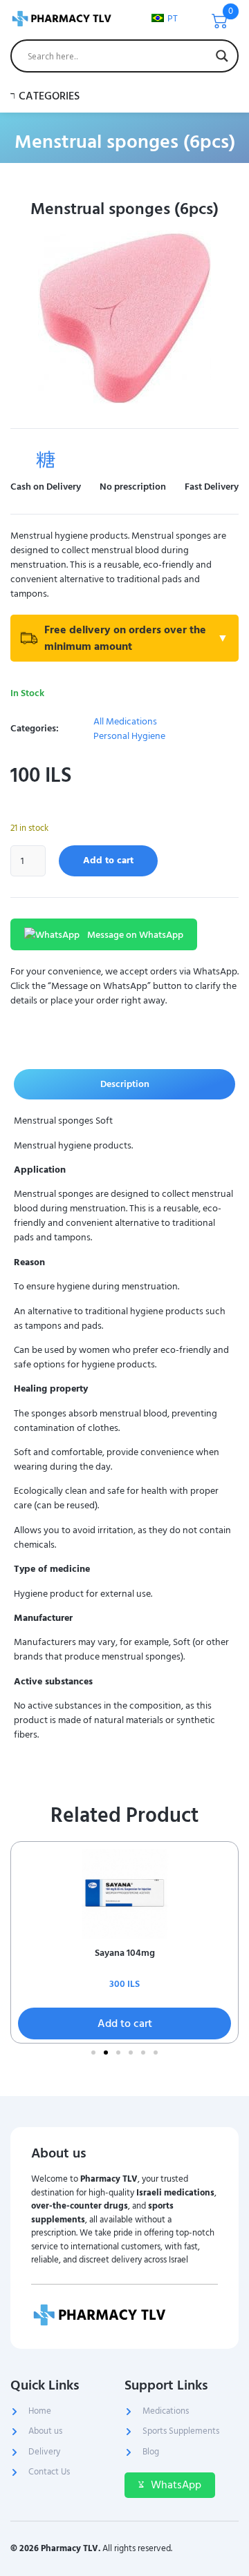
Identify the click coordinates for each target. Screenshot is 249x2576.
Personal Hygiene (129, 736)
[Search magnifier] (222, 56)
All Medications (125, 721)
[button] (93, 2053)
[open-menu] (227, 96)
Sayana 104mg (125, 1953)
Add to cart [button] (125, 2024)
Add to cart (108, 860)
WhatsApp (176, 2485)
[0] (220, 25)
